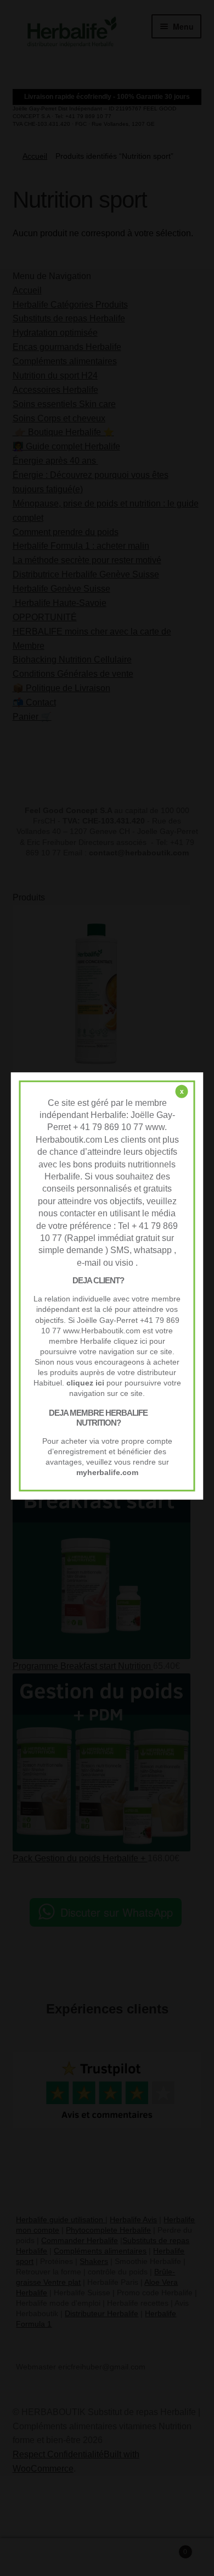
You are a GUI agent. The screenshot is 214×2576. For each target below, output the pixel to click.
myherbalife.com (107, 1473)
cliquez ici (85, 1383)
